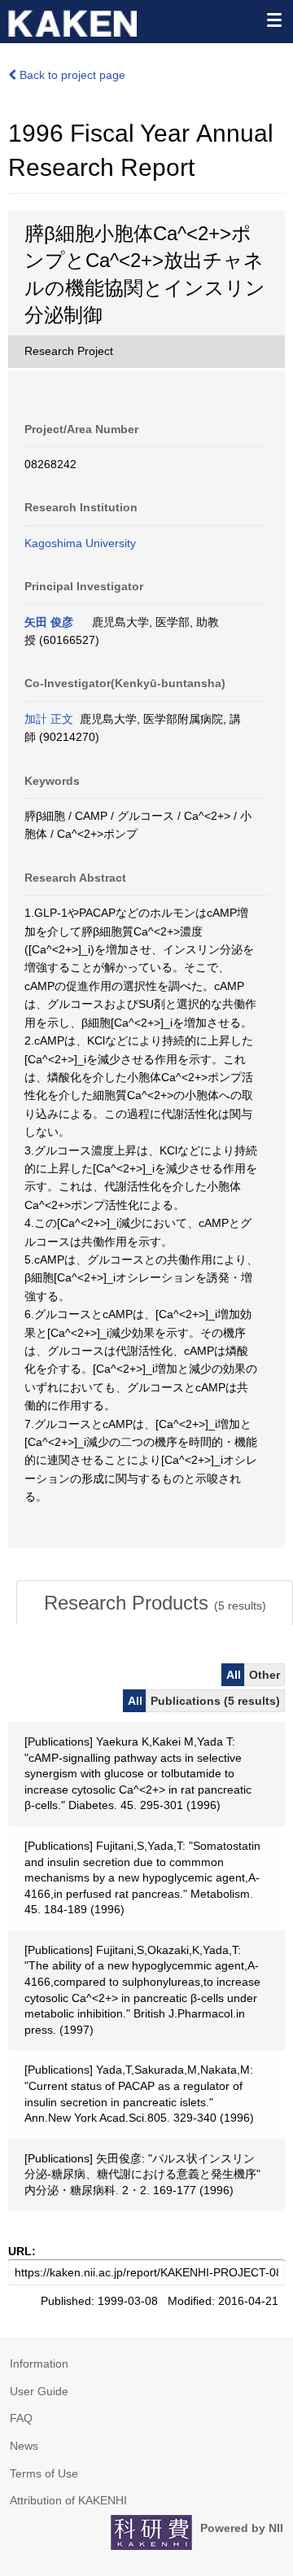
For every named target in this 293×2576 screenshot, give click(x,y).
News (24, 2446)
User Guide (39, 2391)
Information (39, 2364)
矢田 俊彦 (49, 622)
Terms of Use (44, 2473)
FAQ (21, 2418)
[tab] (155, 1603)
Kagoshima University (80, 543)
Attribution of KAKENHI (68, 2500)
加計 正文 (49, 719)
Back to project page (71, 75)
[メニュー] (273, 20)
